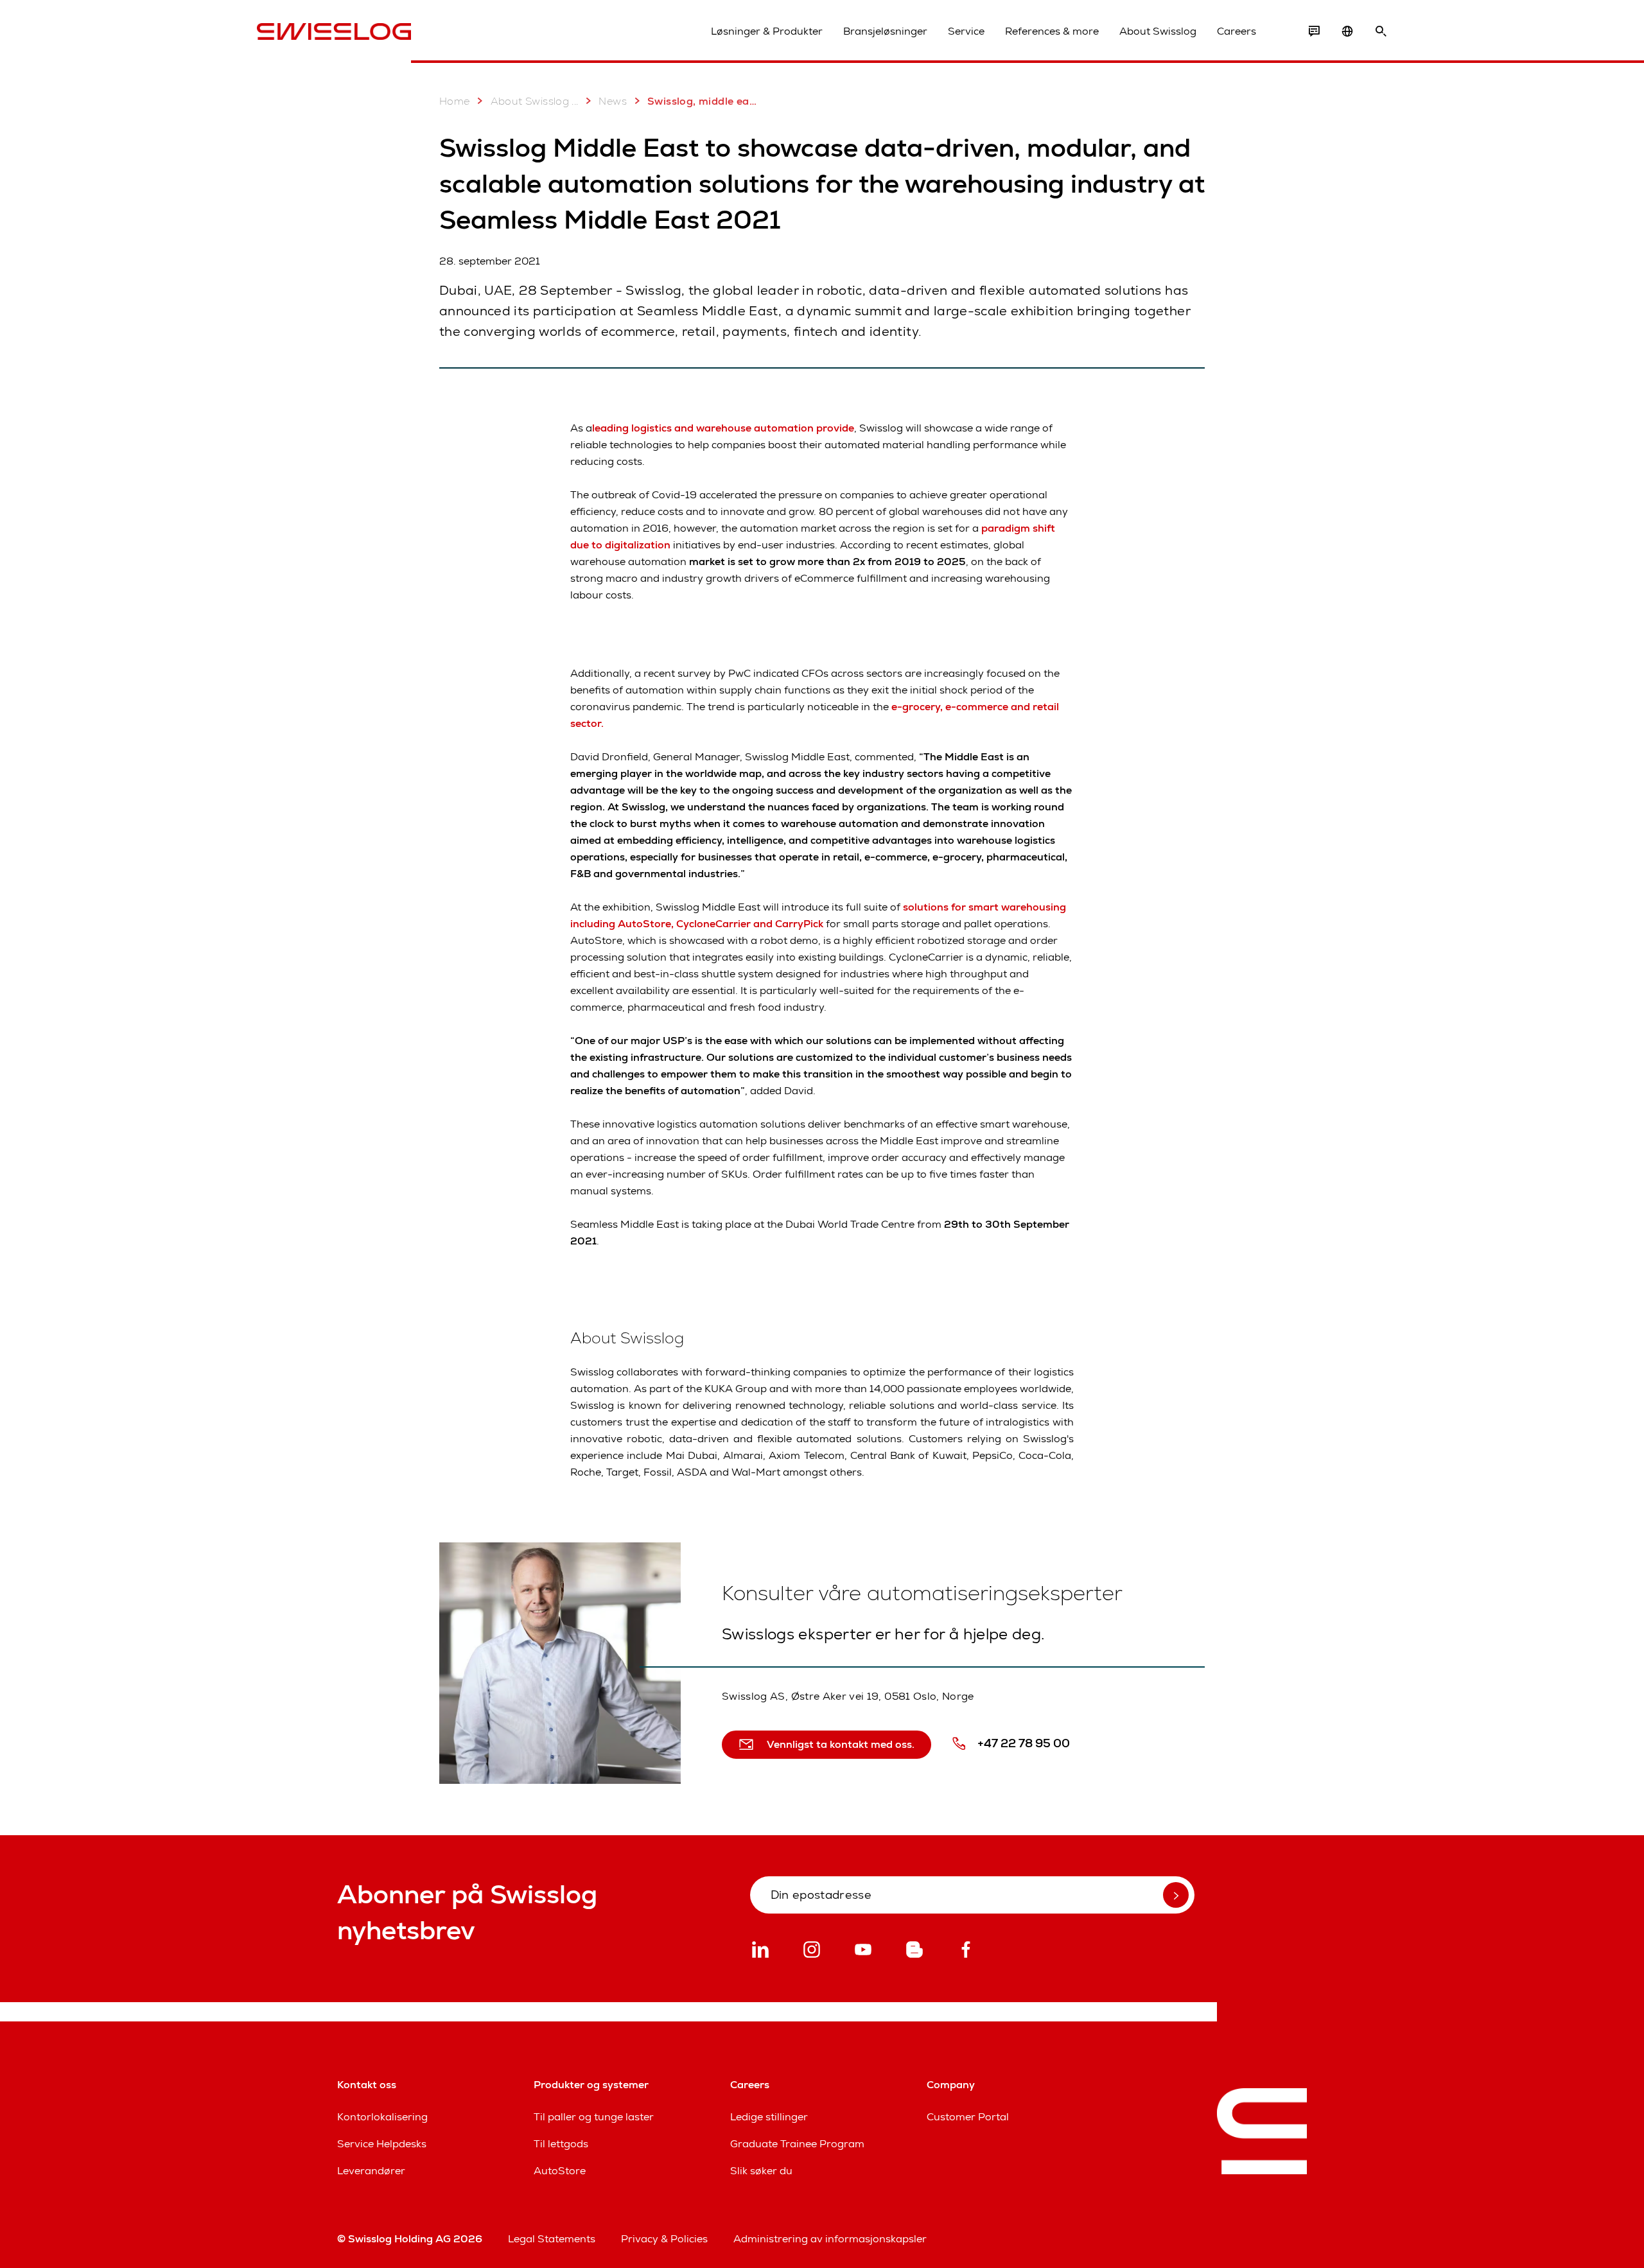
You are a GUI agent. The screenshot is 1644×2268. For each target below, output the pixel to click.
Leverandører (371, 2171)
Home (455, 101)
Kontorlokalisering (382, 2117)
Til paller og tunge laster (594, 2117)
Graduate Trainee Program (797, 2144)
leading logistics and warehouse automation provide (723, 428)
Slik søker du (761, 2171)
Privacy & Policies (664, 2239)
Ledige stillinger (769, 2117)
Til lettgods (561, 2144)
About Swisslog (1158, 31)
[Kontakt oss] (1314, 31)
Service (966, 31)
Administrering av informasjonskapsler (830, 2239)
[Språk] (1347, 31)
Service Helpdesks (382, 2144)
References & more (1052, 31)
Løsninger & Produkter (767, 31)
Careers (1237, 31)
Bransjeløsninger (885, 31)
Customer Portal (968, 2117)
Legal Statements (552, 2239)
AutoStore (560, 2171)
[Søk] (1381, 31)
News (613, 101)
